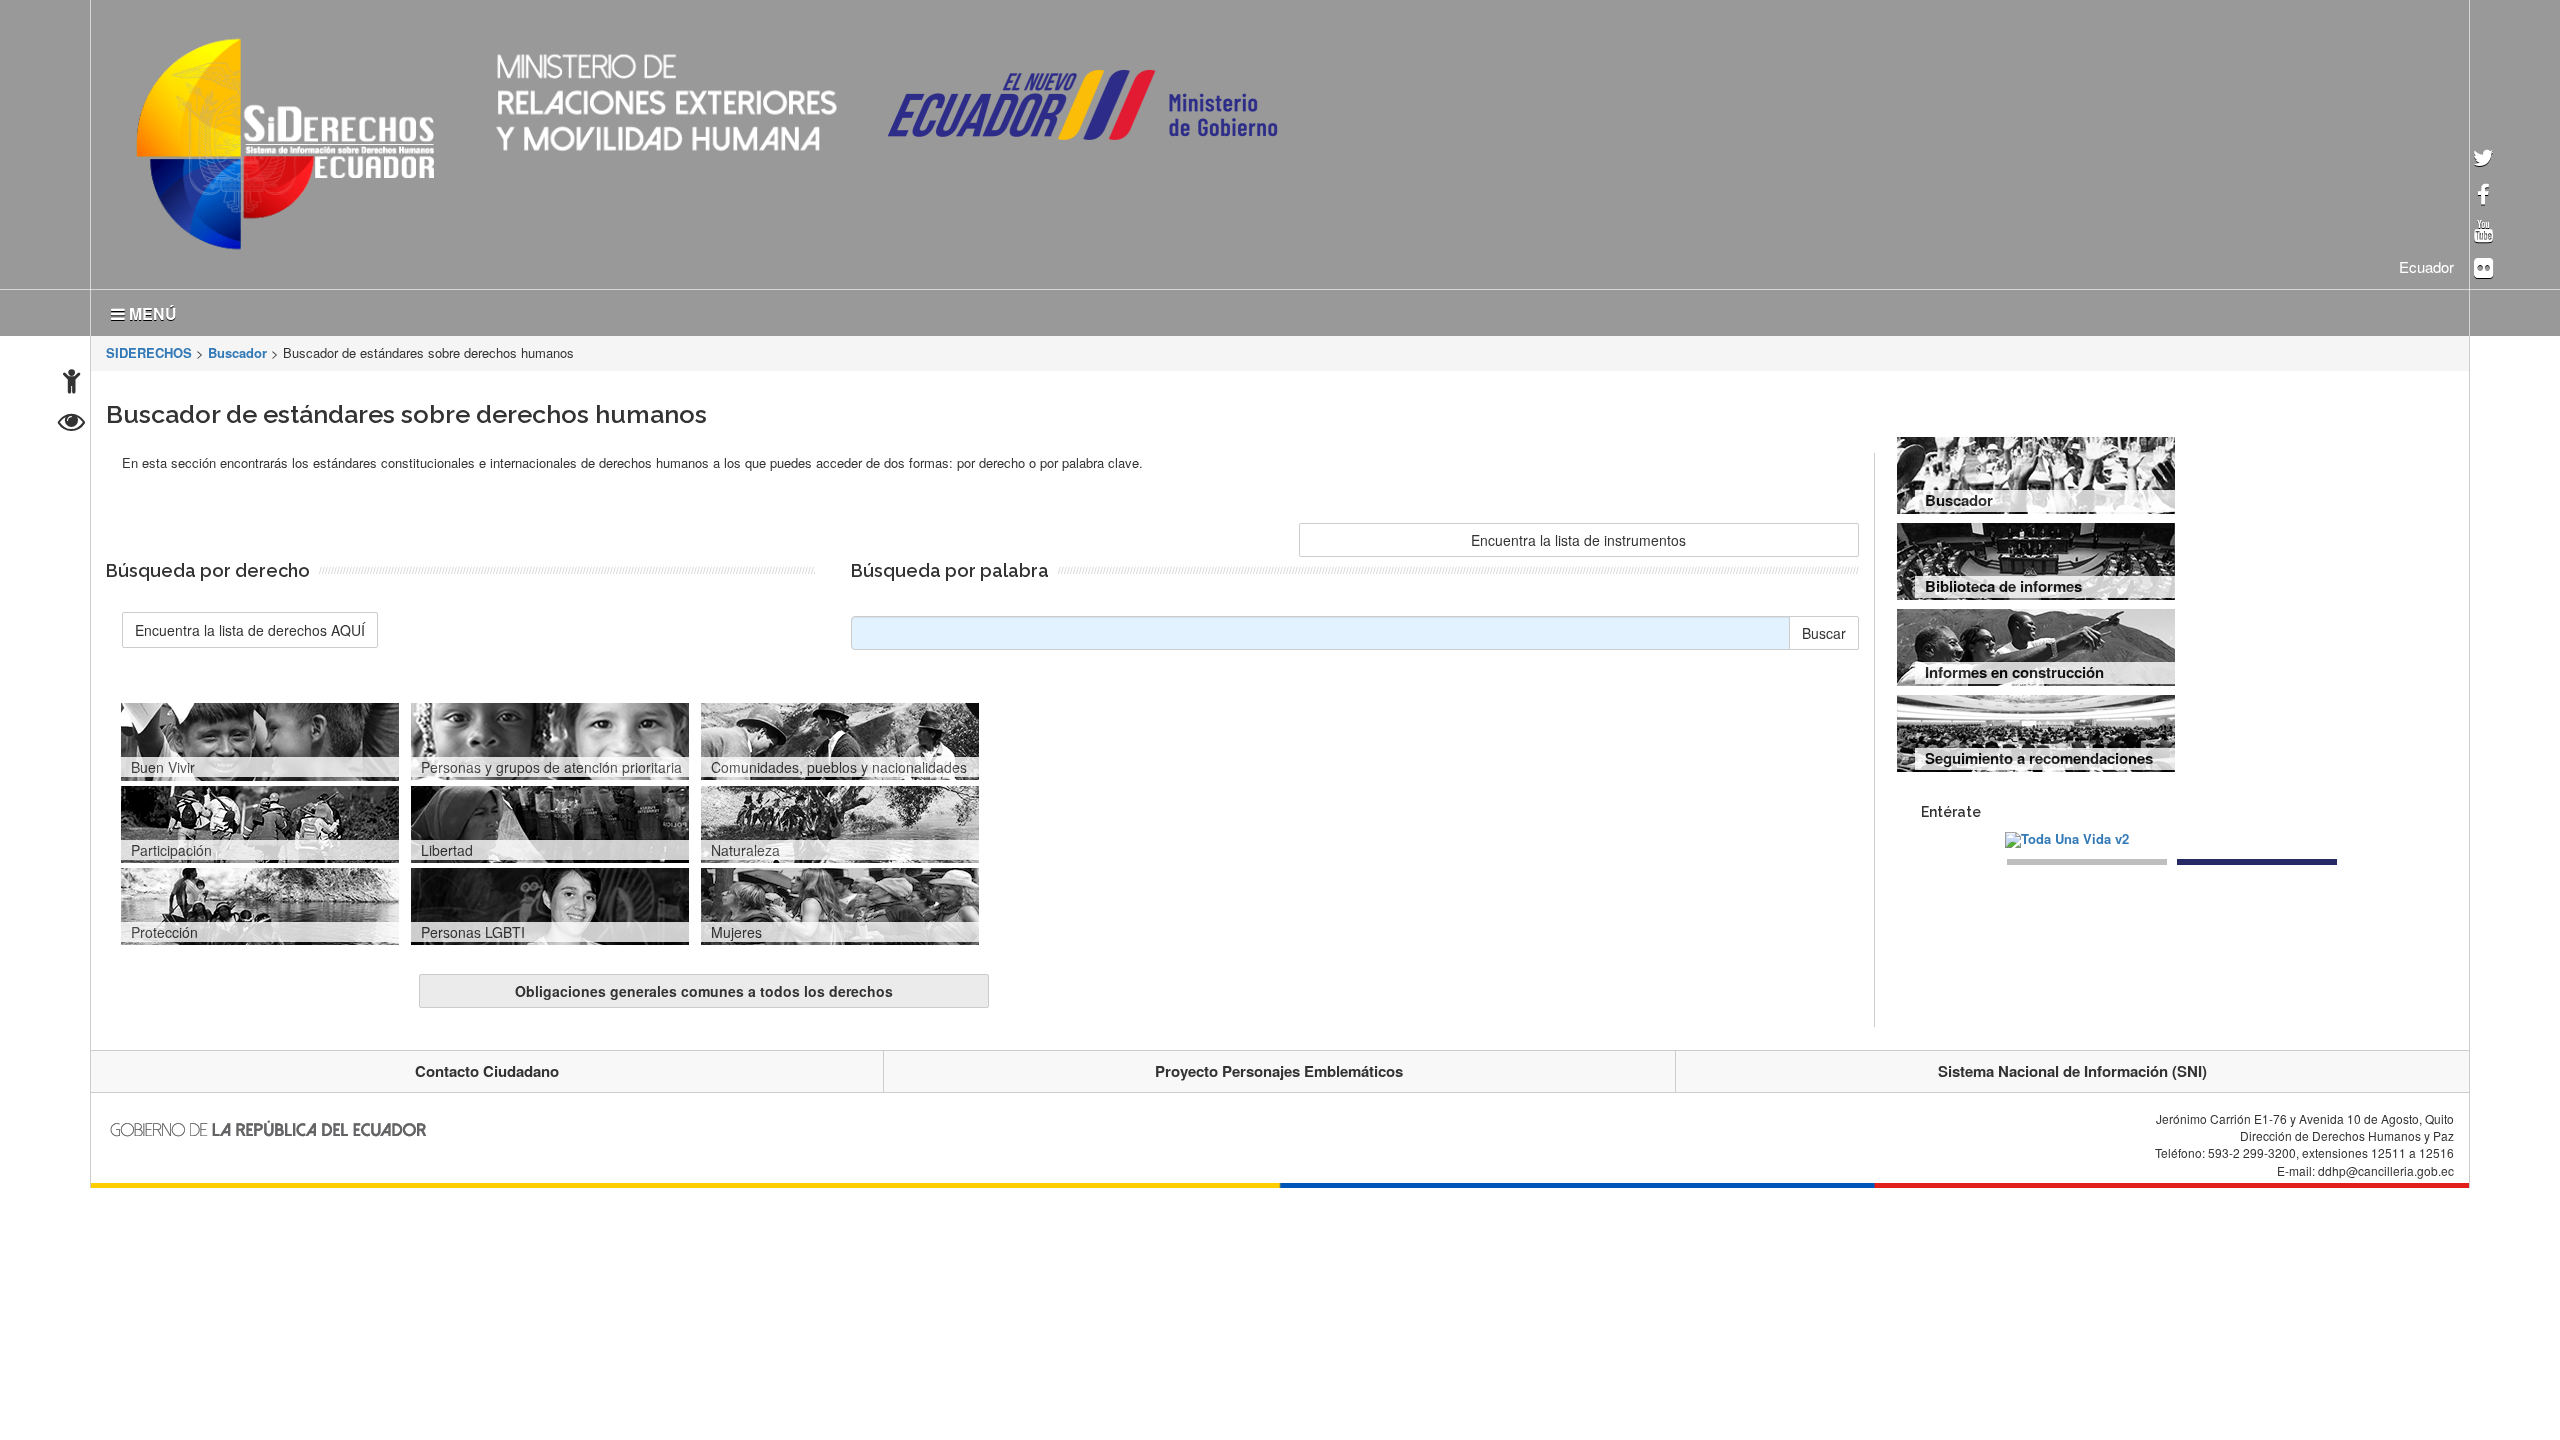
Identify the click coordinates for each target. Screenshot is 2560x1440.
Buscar (1824, 629)
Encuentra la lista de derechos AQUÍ (250, 626)
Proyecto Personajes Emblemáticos (1279, 1067)
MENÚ (151, 309)
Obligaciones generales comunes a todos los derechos (704, 987)
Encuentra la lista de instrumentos (1578, 536)
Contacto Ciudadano (487, 1067)
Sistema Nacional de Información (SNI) (2072, 1067)
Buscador (237, 348)
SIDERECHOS (149, 348)
